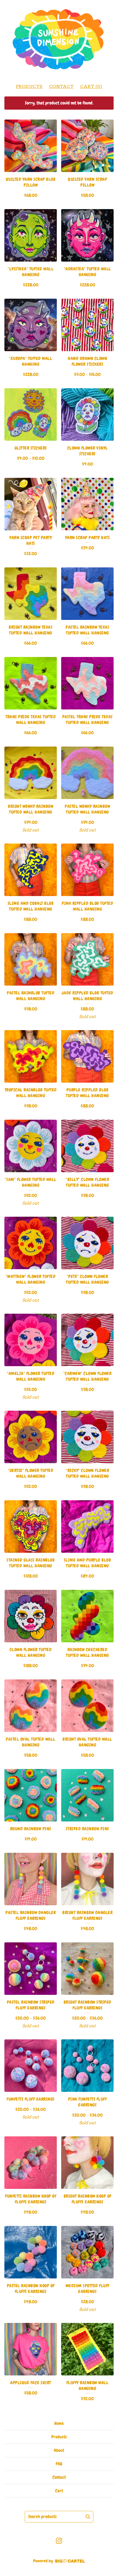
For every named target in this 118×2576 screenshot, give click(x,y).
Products (29, 86)
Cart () (91, 86)
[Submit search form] (88, 2517)
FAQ (59, 2464)
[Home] (59, 39)
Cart (59, 2491)
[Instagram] (59, 2541)
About (59, 2450)
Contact (61, 86)
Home (59, 2423)
